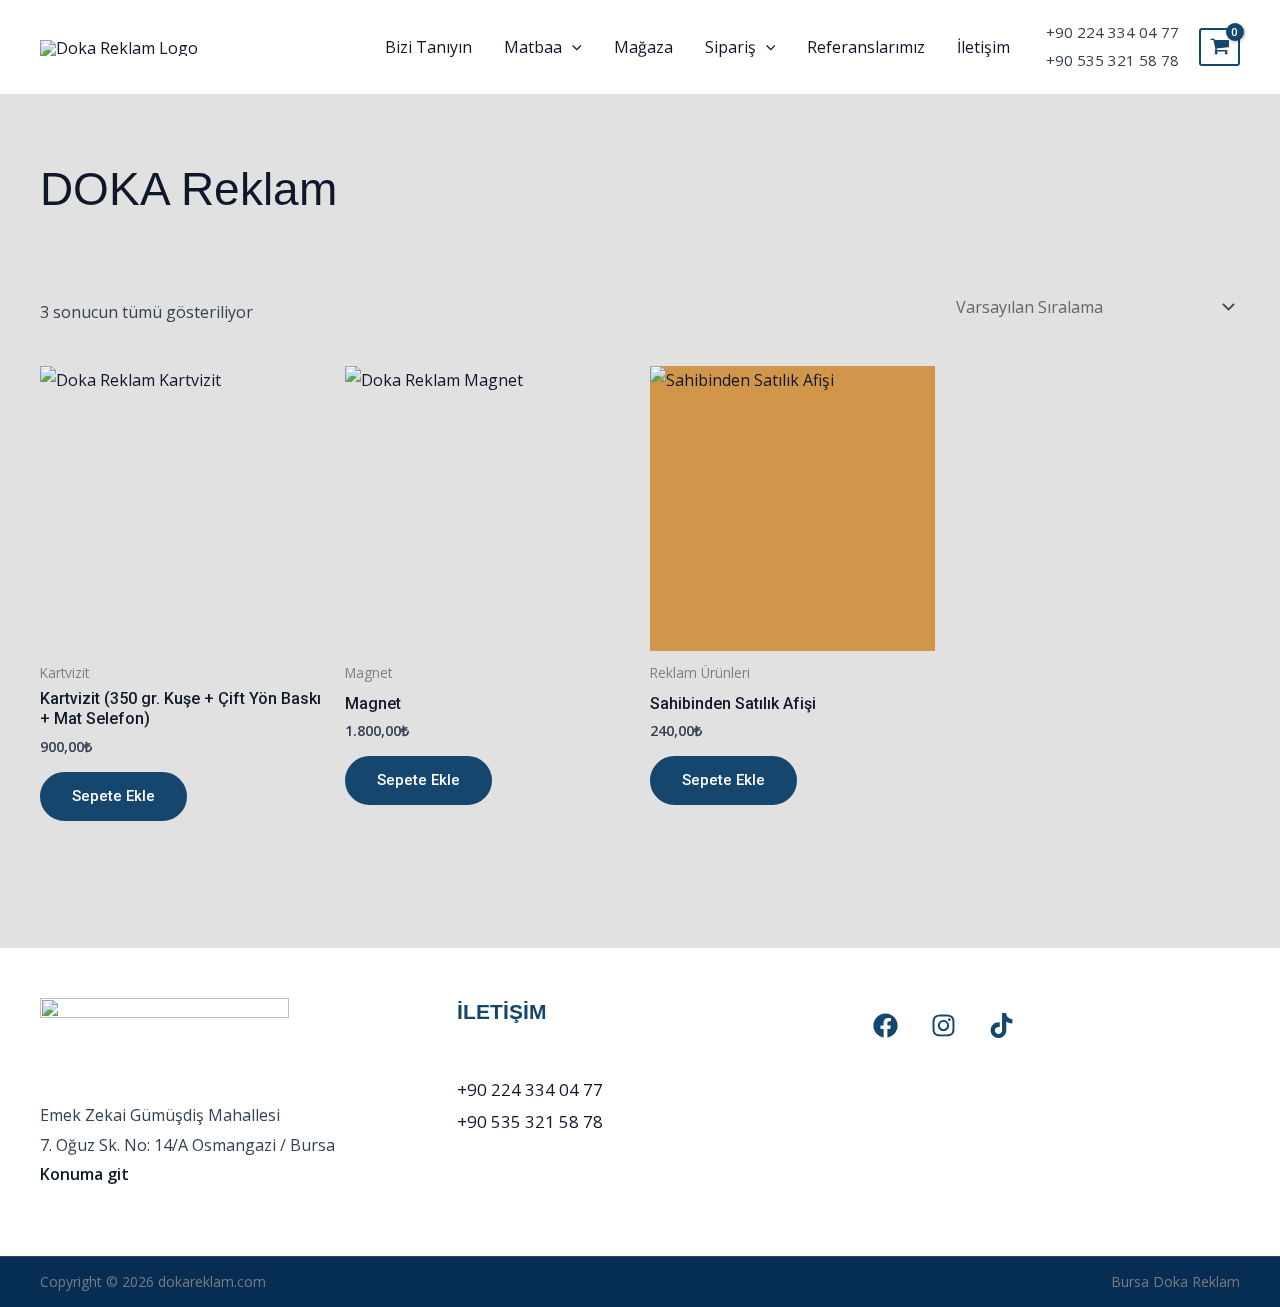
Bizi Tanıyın (428, 47)
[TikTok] (1001, 1025)
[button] (572, 47)
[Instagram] (943, 1025)
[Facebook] (885, 1025)
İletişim (983, 47)
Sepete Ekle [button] (113, 796)
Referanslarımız (866, 47)
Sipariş (730, 47)
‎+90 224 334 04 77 (1112, 32)
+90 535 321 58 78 (1112, 60)
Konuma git (84, 1174)
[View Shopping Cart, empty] (1219, 47)
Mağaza (643, 47)
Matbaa (533, 47)
